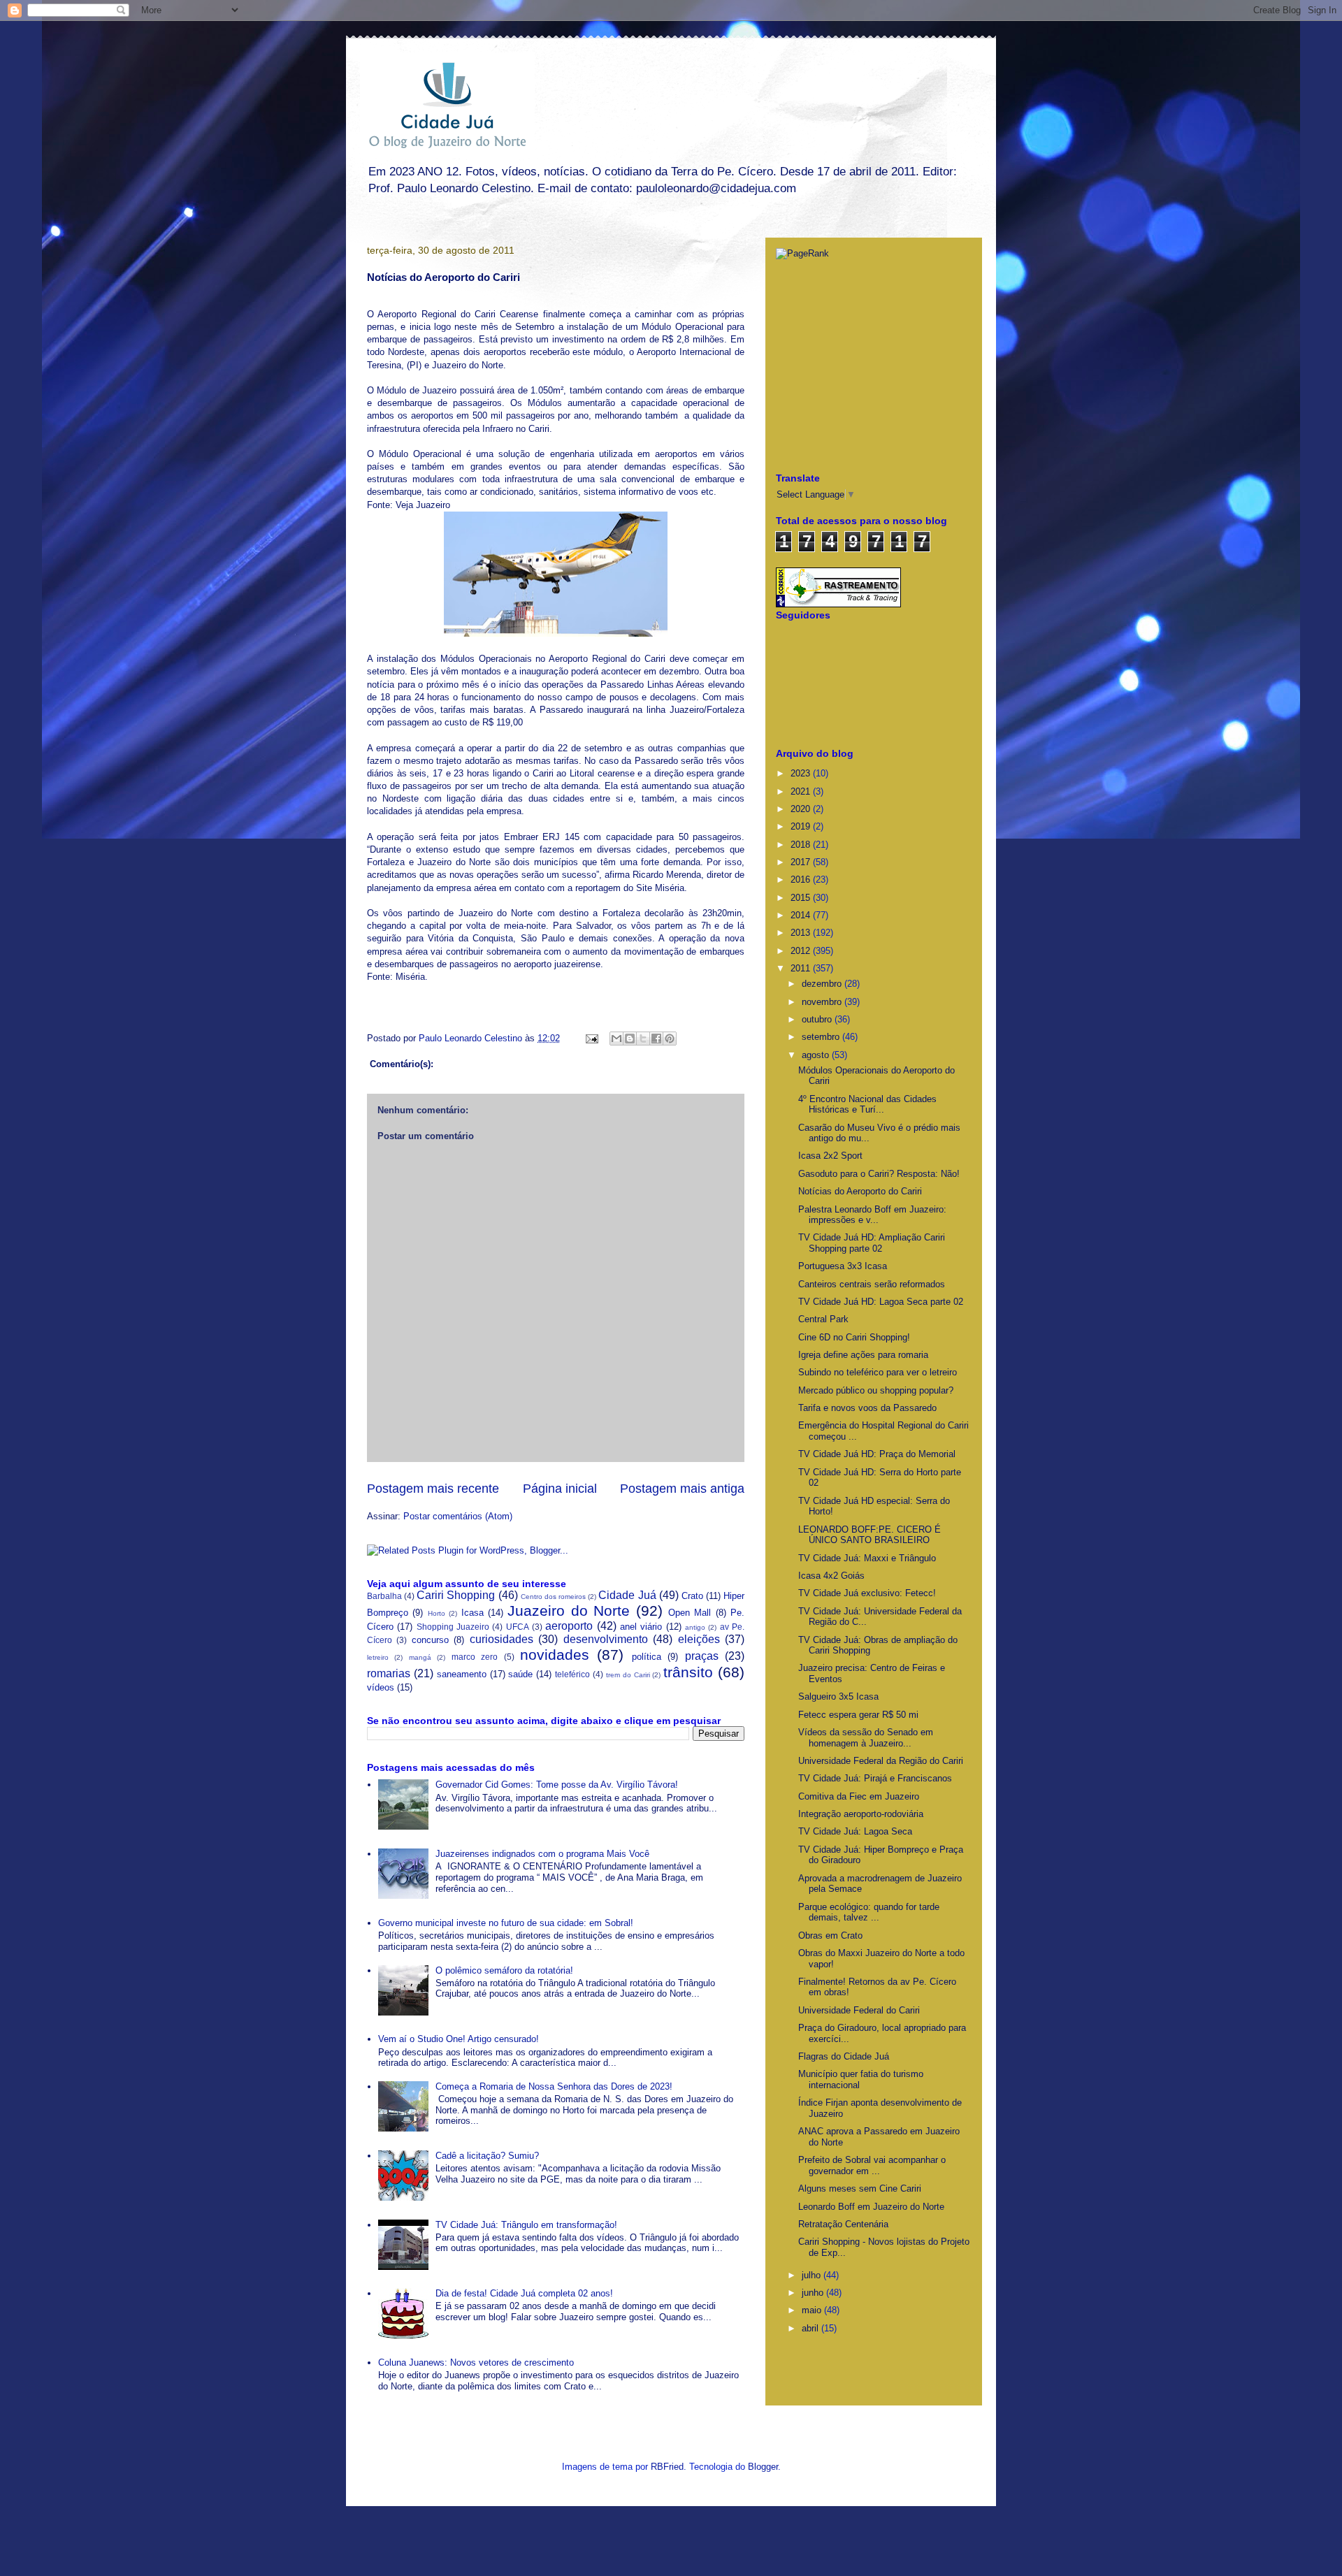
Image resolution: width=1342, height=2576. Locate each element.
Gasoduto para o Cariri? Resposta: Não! (879, 1174)
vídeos (381, 1687)
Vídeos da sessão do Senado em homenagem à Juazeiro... (866, 1738)
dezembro (823, 984)
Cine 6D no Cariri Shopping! (854, 1337)
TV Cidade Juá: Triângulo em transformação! (526, 2225)
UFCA (518, 1627)
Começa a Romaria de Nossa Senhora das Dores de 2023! (554, 2086)
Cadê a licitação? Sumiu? (487, 2156)
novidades (555, 1655)
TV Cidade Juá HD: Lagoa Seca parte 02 (881, 1302)
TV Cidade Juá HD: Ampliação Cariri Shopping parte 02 (872, 1243)
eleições (699, 1639)
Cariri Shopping (456, 1595)
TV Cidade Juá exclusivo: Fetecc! (867, 1593)
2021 (802, 791)
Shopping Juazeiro (453, 1627)
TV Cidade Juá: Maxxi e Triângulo (867, 1558)
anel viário (641, 1627)
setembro (822, 1037)
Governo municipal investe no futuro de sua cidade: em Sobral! (506, 1923)
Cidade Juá (627, 1595)
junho (814, 2293)
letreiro (378, 1657)
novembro (823, 1002)
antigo (695, 1627)
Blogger (763, 2467)
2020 (802, 809)
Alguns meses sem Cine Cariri (860, 2188)
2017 (802, 862)
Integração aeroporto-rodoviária (861, 1814)
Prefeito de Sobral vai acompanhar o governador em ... (872, 2165)
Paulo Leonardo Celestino (472, 1038)
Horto (436, 1613)
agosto (817, 1055)
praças (702, 1656)
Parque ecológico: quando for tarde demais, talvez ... (869, 1912)
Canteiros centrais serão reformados (872, 1284)
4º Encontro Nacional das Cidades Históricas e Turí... (867, 1105)
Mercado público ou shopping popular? (876, 1390)
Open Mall (690, 1613)
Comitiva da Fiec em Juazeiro (859, 1796)
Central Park (823, 1319)
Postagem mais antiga (682, 1489)
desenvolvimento (606, 1639)
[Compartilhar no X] (643, 1039)
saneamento (462, 1674)
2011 (802, 968)
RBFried (667, 2467)
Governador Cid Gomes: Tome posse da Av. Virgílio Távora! (557, 1785)
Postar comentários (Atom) (458, 1516)
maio (813, 2310)
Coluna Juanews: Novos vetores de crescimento (476, 2362)
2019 (802, 826)
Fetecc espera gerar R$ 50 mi (858, 1715)
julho (813, 2275)
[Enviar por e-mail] (616, 1039)
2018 (802, 845)
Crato (692, 1596)
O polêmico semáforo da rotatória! (504, 1970)
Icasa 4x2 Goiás (831, 1576)
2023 (802, 773)
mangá (420, 1657)
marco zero (475, 1657)
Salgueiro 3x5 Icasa (838, 1696)
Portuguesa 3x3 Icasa (843, 1266)
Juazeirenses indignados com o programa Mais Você (542, 1854)
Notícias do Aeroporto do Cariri (860, 1191)
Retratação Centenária (843, 2224)
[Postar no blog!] (630, 1039)
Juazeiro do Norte (569, 1611)
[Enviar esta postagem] (591, 1038)
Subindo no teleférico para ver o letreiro (878, 1372)
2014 (802, 915)
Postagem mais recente (433, 1489)
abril (811, 2328)
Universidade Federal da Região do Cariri (881, 1761)
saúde (520, 1674)
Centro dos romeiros (553, 1597)
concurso (430, 1640)
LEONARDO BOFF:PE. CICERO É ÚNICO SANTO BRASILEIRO (870, 1535)
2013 (802, 933)
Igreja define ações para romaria (863, 1355)
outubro (818, 1019)
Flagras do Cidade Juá (844, 2056)
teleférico (572, 1674)
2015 (802, 898)
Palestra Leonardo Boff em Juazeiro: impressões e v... (872, 1215)
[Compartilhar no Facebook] (656, 1039)
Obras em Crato (830, 1935)
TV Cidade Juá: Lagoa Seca (855, 1831)
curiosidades (502, 1639)
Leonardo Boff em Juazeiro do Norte (871, 2207)
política (647, 1657)
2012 (802, 951)
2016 (802, 880)
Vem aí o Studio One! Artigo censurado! (459, 2039)
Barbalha (384, 1596)
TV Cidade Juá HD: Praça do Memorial (877, 1454)
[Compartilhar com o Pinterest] (670, 1039)
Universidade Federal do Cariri (859, 2010)
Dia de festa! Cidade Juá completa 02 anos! (524, 2293)
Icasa (472, 1613)
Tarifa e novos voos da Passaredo (867, 1408)
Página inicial (560, 1489)
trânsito (688, 1672)
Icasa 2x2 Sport (830, 1156)
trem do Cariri (628, 1675)
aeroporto (569, 1626)
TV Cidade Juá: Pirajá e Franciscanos (875, 1778)
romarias (389, 1673)
